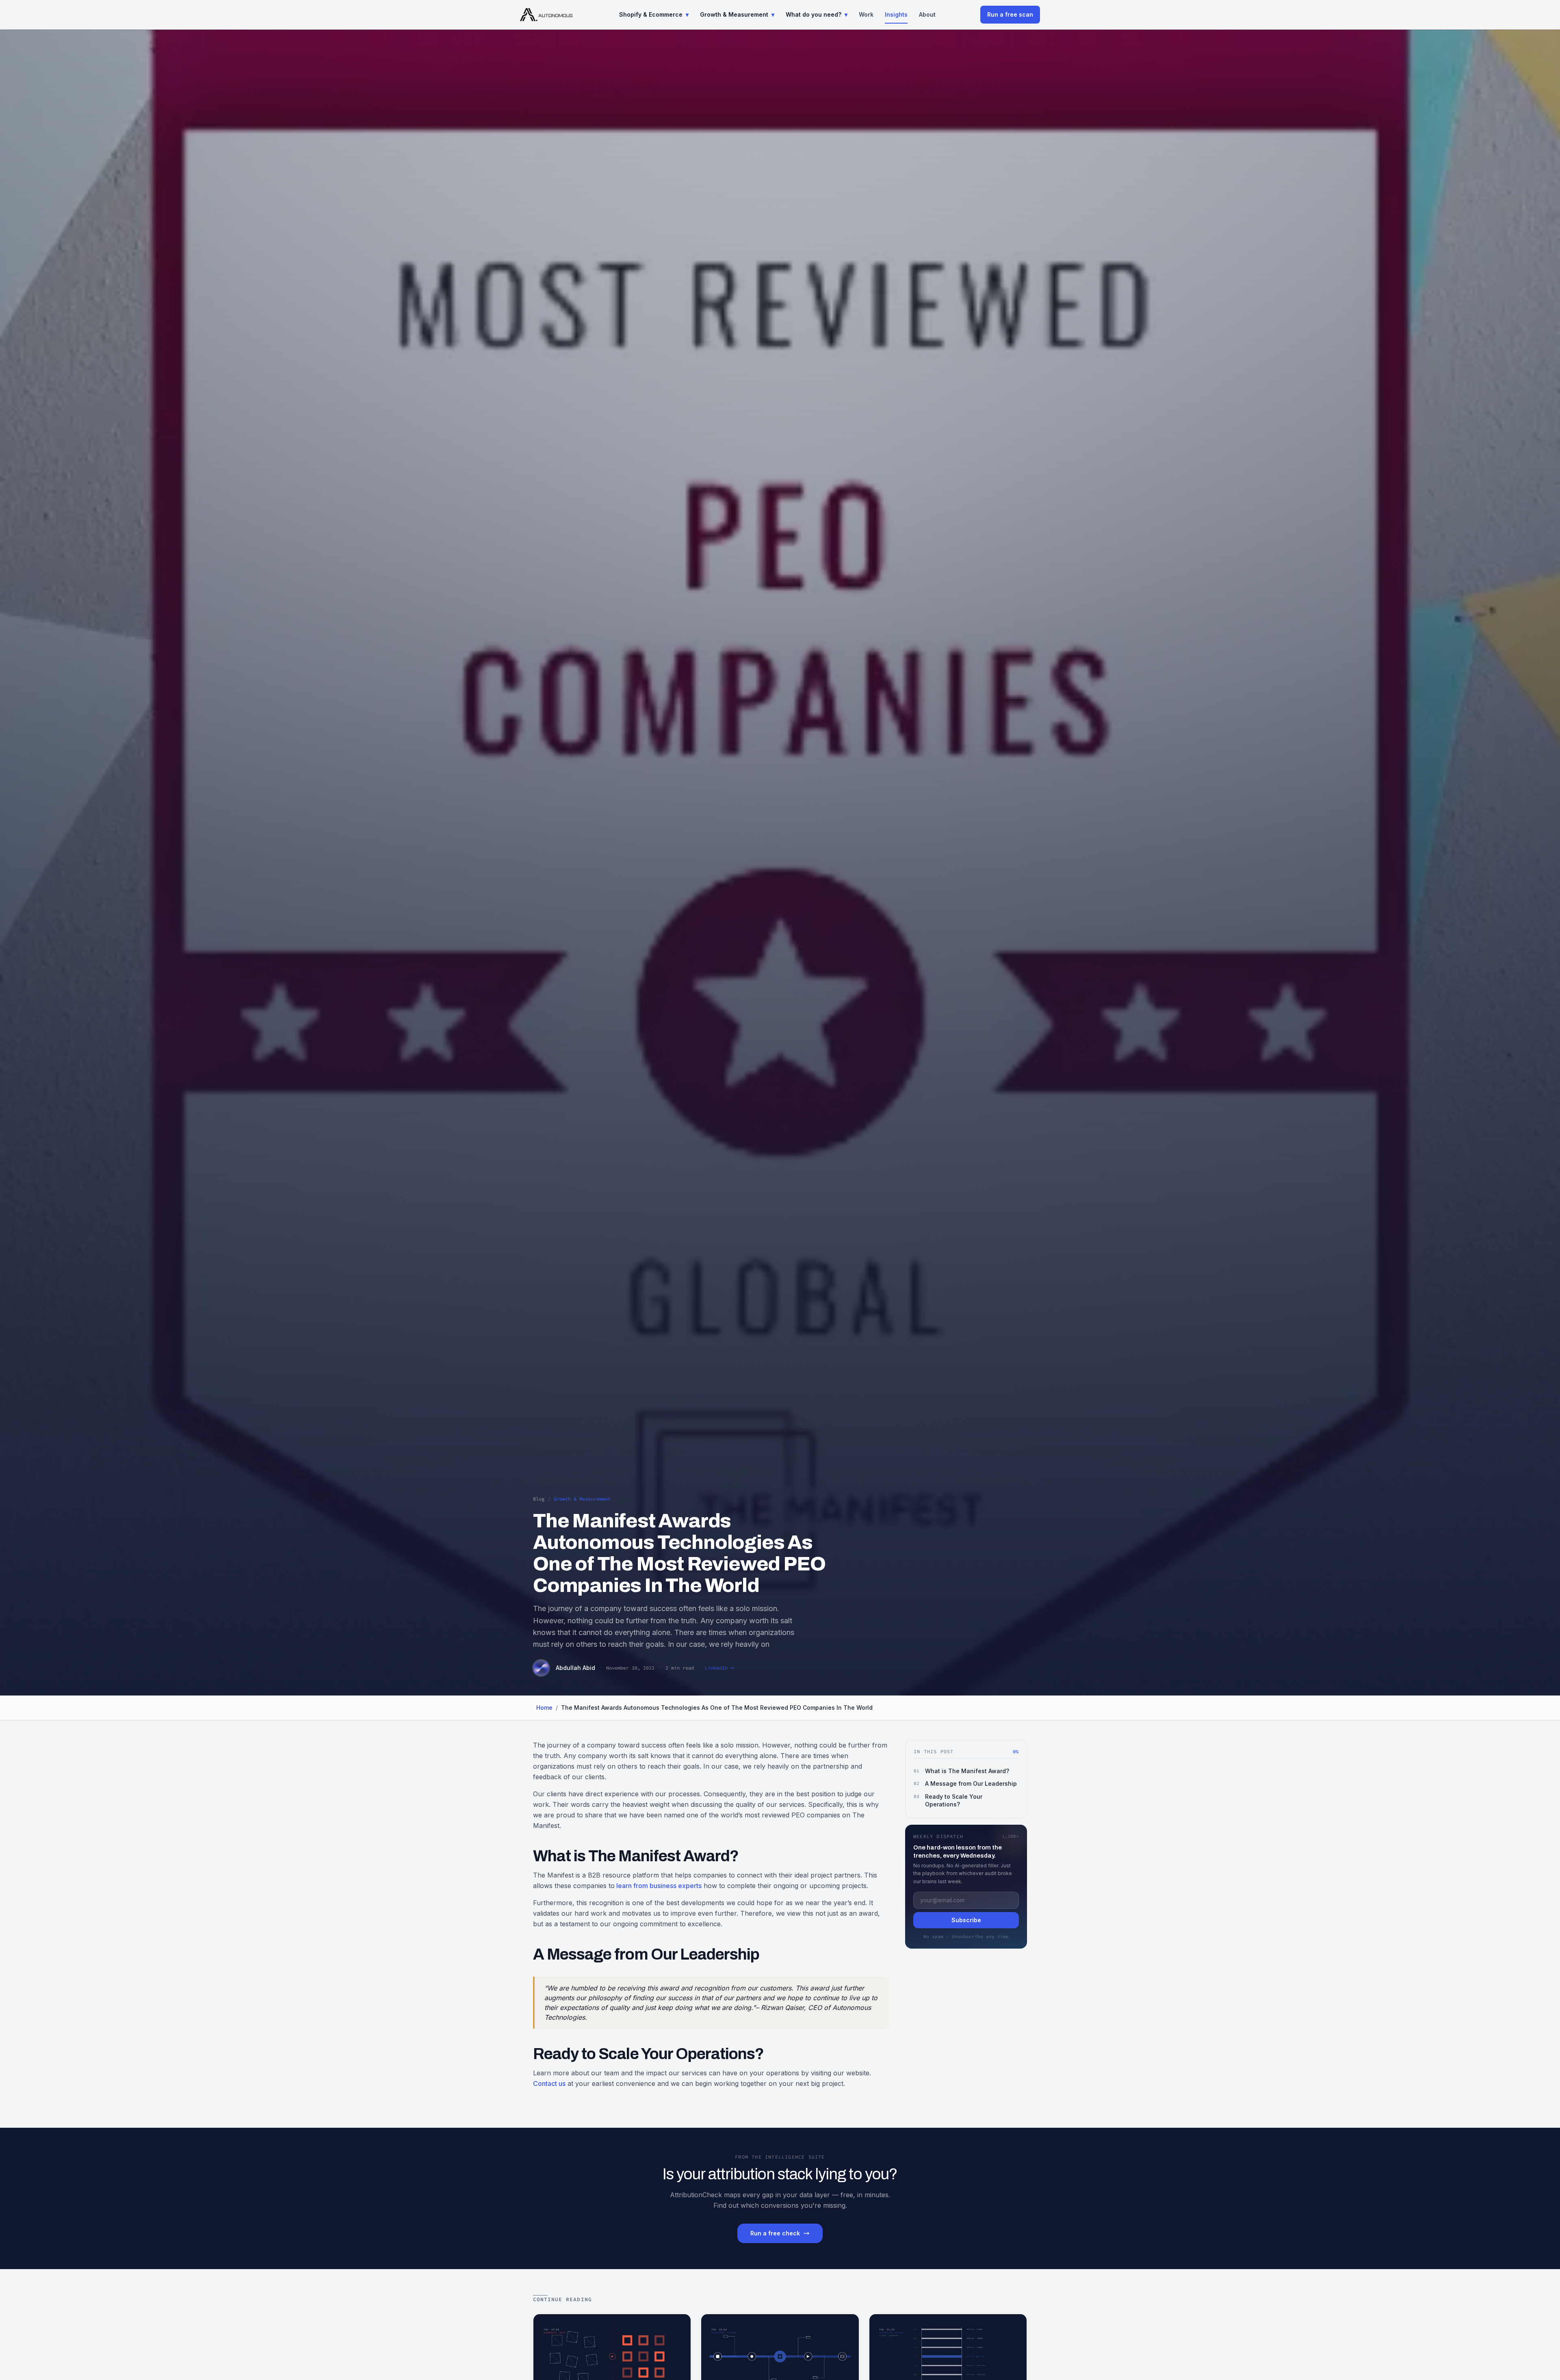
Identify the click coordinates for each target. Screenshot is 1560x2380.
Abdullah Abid (575, 1668)
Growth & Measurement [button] (737, 14)
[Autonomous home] (547, 15)
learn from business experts (658, 1886)
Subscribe (966, 1920)
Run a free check (775, 2233)
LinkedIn (716, 1668)
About (927, 14)
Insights (896, 14)
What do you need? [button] (817, 14)
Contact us (549, 2083)
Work (866, 14)
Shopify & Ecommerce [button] (654, 14)
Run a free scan (1010, 14)
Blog (539, 1499)
